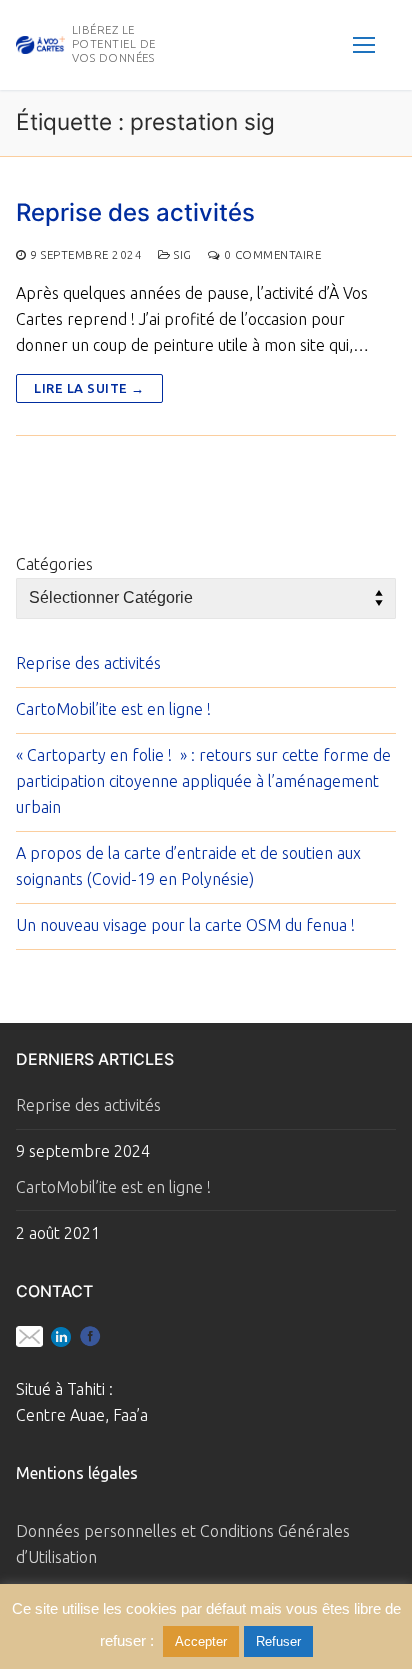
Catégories (54, 564)
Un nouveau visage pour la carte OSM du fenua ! (185, 925)
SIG (181, 254)
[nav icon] (364, 45)
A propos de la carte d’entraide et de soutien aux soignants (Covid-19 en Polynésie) (188, 866)
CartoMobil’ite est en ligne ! (113, 709)
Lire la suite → (89, 388)
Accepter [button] (201, 1641)
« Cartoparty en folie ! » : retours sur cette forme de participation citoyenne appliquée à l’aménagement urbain (203, 781)
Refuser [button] (278, 1641)
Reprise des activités (135, 212)
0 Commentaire (270, 254)
